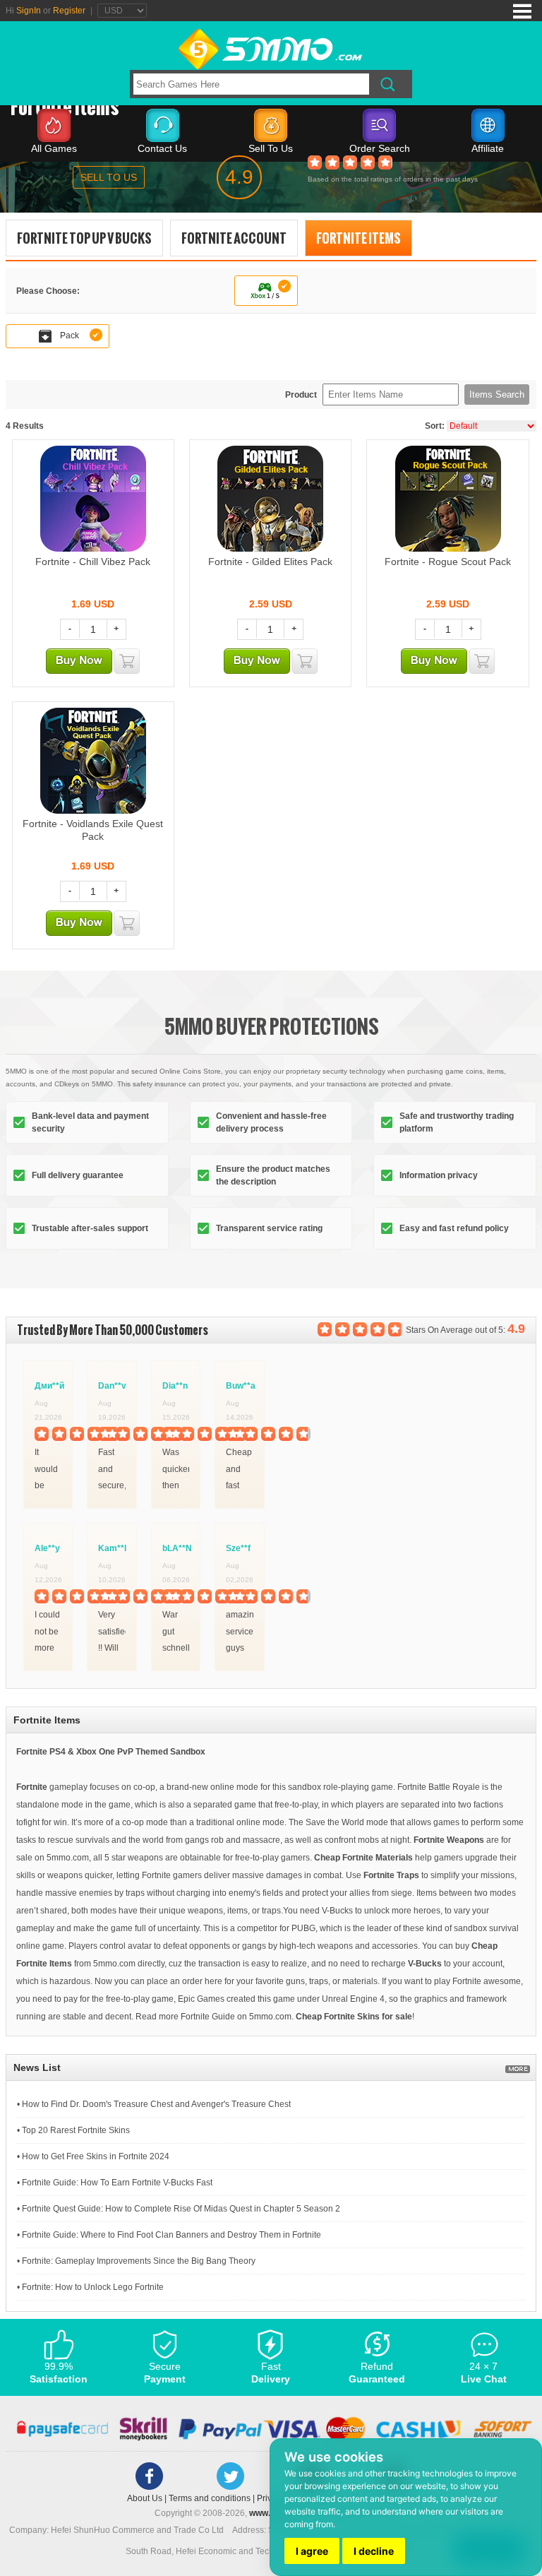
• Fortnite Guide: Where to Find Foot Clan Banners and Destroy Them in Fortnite (169, 2235)
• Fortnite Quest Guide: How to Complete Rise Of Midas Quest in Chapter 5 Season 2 (179, 2209)
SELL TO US (109, 177)
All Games (54, 148)
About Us (145, 2498)
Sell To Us (271, 148)
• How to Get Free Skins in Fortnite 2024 (93, 2156)
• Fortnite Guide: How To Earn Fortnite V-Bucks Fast (115, 2183)
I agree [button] (312, 2551)
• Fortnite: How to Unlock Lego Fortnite (90, 2287)
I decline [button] (374, 2551)
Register (69, 11)
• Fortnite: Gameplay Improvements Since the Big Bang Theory (136, 2261)
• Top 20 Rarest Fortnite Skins (73, 2130)
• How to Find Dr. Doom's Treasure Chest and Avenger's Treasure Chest (154, 2104)
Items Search (497, 394)
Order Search (380, 148)
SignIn (29, 11)
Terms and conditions (210, 2498)
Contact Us (162, 148)
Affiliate (488, 148)
